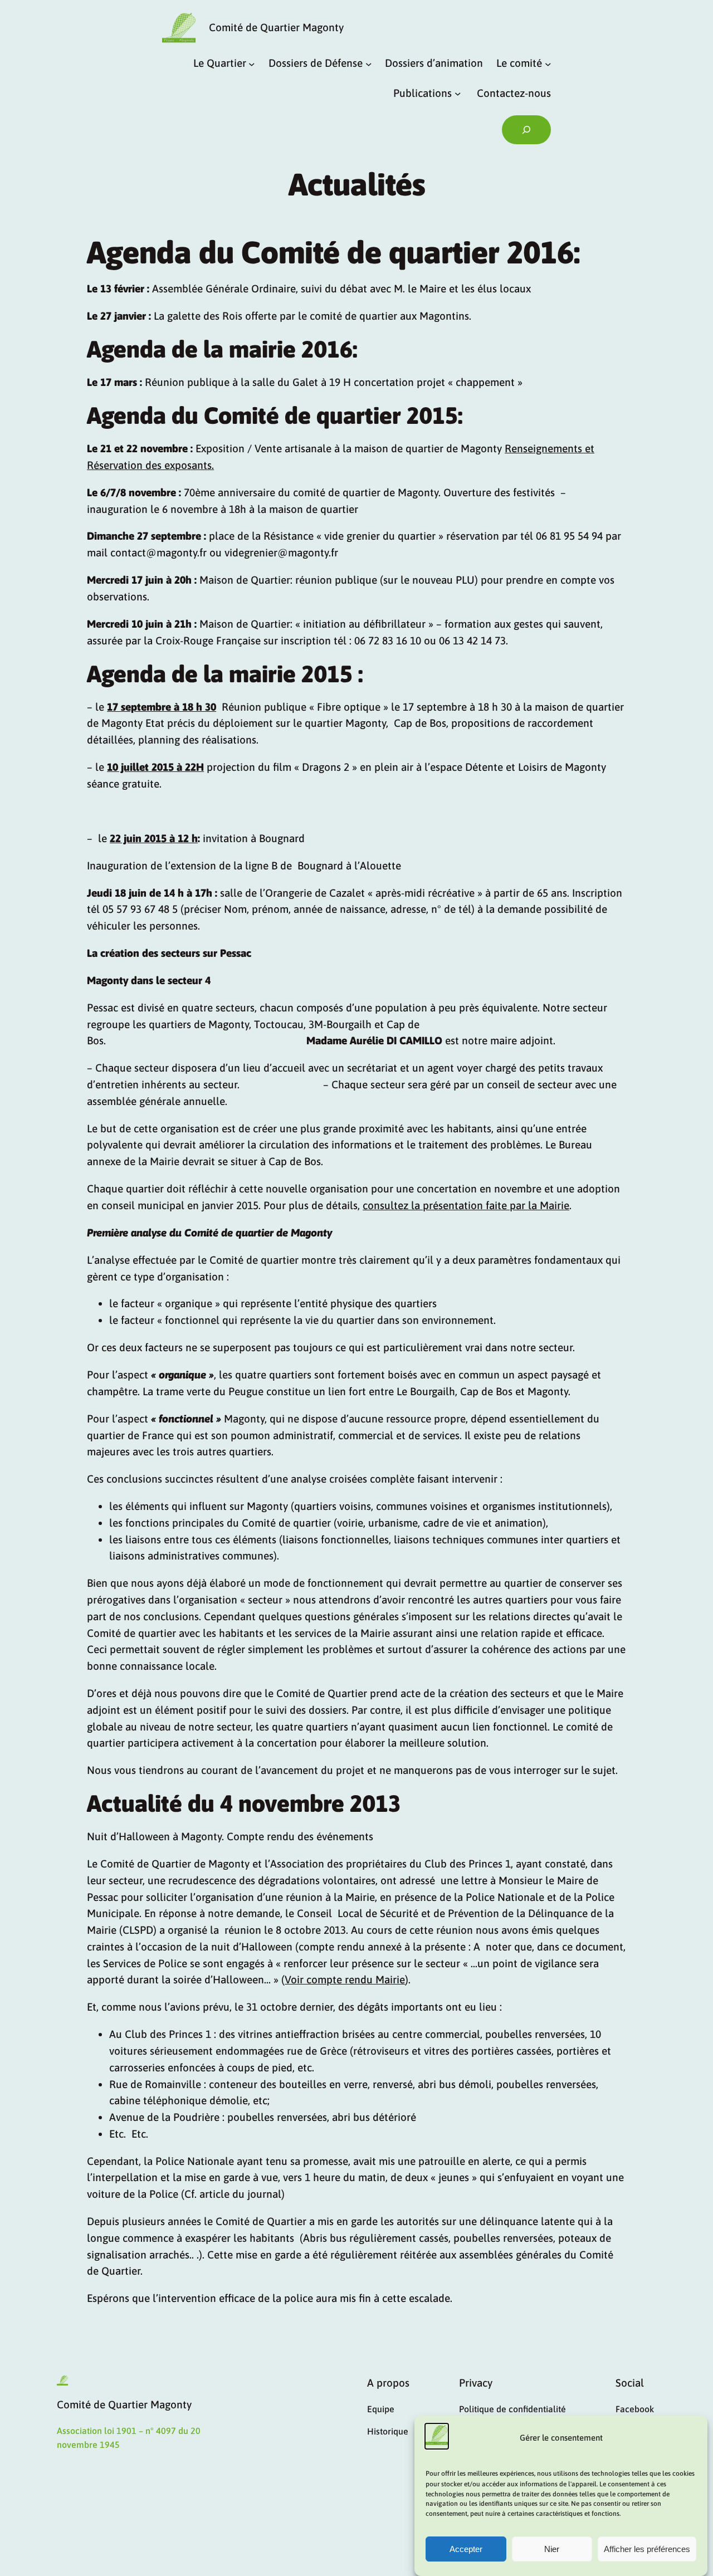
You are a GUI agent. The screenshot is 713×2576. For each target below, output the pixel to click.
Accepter (466, 2550)
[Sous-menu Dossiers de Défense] (369, 63)
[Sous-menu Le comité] (548, 63)
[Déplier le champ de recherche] (526, 130)
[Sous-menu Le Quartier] (252, 63)
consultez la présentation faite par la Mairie (466, 1205)
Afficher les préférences (647, 2550)
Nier (552, 2550)
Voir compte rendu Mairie (345, 1979)
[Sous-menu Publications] (458, 94)
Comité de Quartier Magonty (276, 27)
